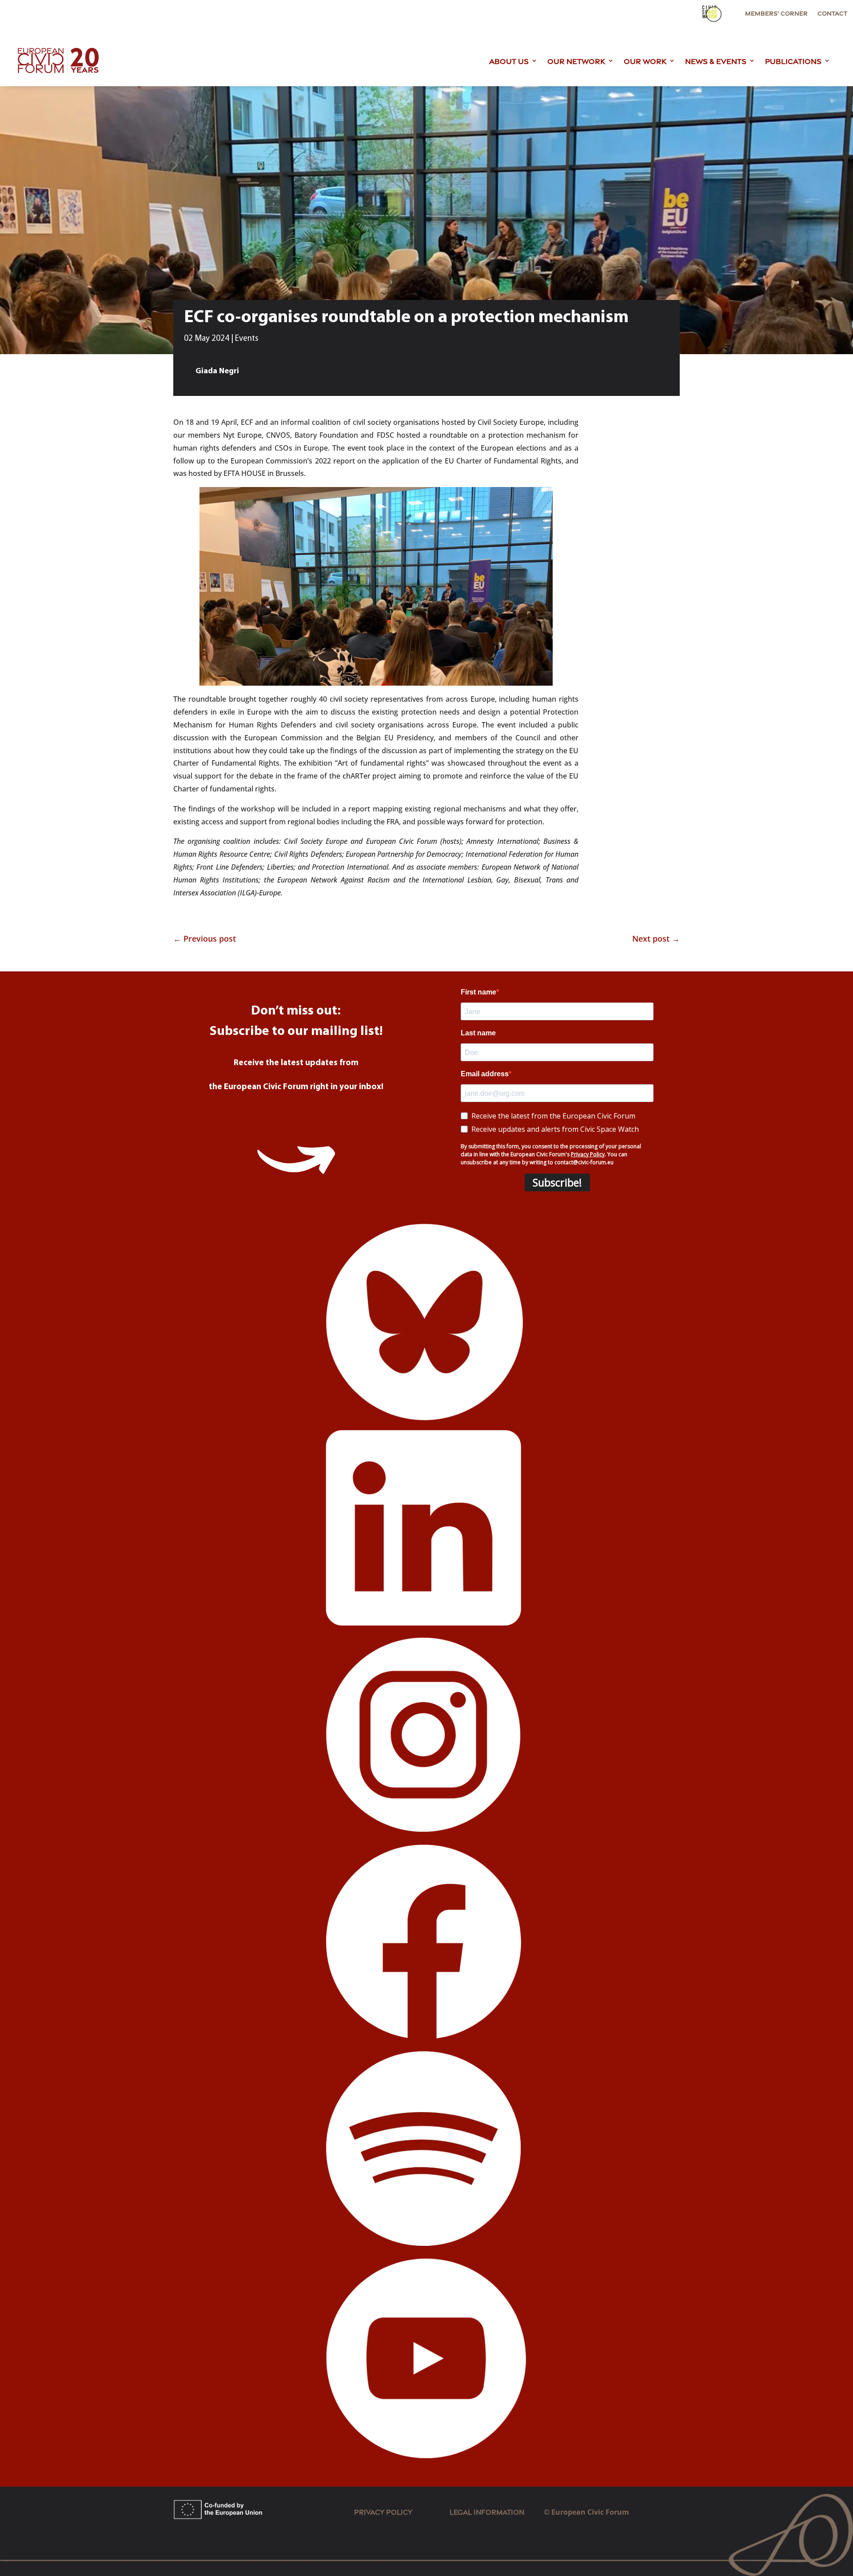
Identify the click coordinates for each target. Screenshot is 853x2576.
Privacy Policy (383, 2511)
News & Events (716, 60)
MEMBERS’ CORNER (776, 13)
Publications (793, 60)
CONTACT (832, 13)
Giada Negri (217, 371)
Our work (645, 60)
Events (247, 339)
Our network (576, 60)
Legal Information (497, 2511)
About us (509, 60)
